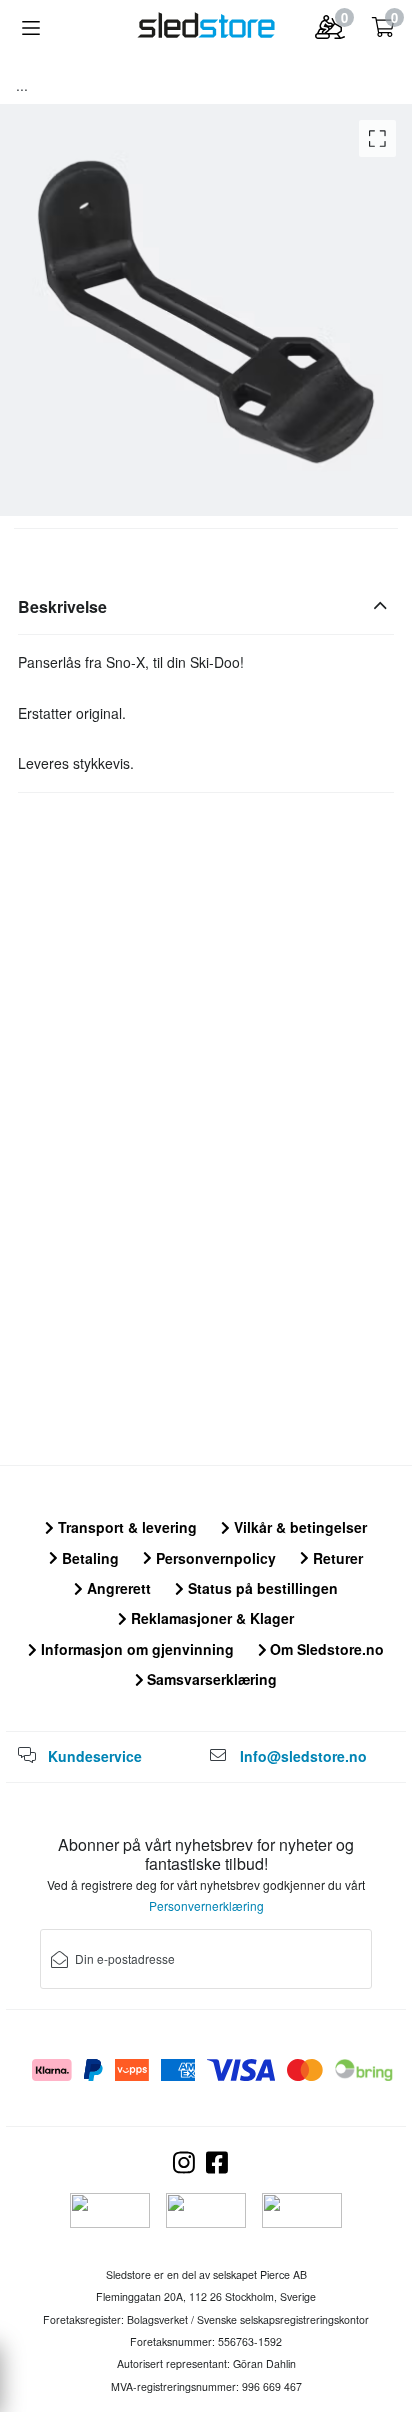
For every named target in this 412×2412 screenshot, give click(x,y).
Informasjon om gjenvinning (135, 1649)
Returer (336, 1558)
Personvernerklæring (206, 1905)
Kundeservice (95, 1756)
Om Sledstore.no (325, 1649)
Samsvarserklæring (210, 1679)
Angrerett (117, 1588)
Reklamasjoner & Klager (210, 1618)
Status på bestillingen (261, 1588)
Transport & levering (125, 1527)
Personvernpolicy (214, 1558)
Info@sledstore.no (303, 1756)
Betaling (88, 1558)
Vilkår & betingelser (298, 1527)
